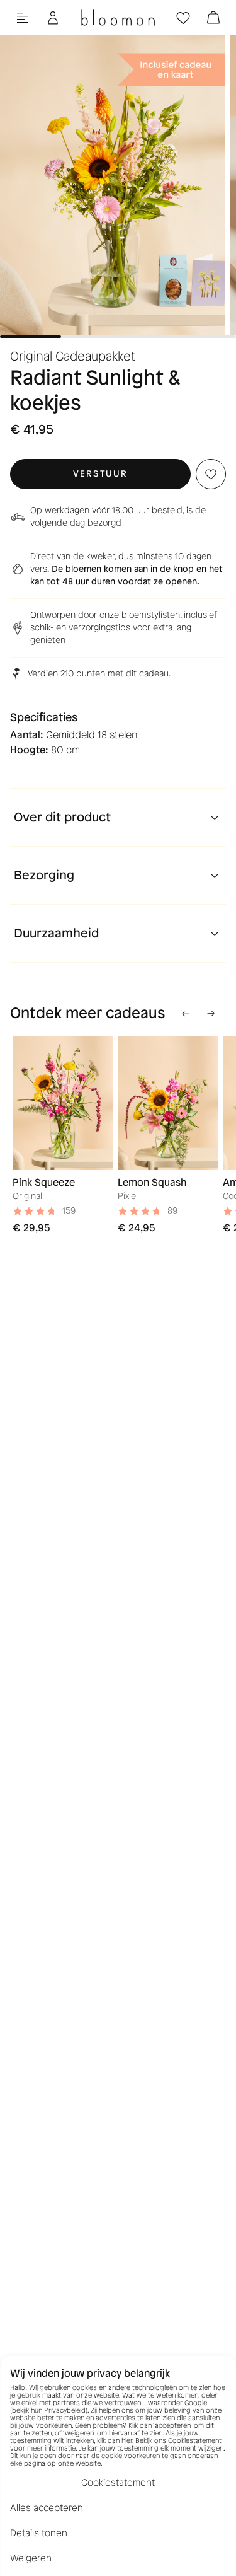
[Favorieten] (183, 18)
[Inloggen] (53, 18)
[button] (100, 474)
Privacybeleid (65, 2411)
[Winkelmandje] (213, 18)
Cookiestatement (118, 2483)
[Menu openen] (23, 18)
